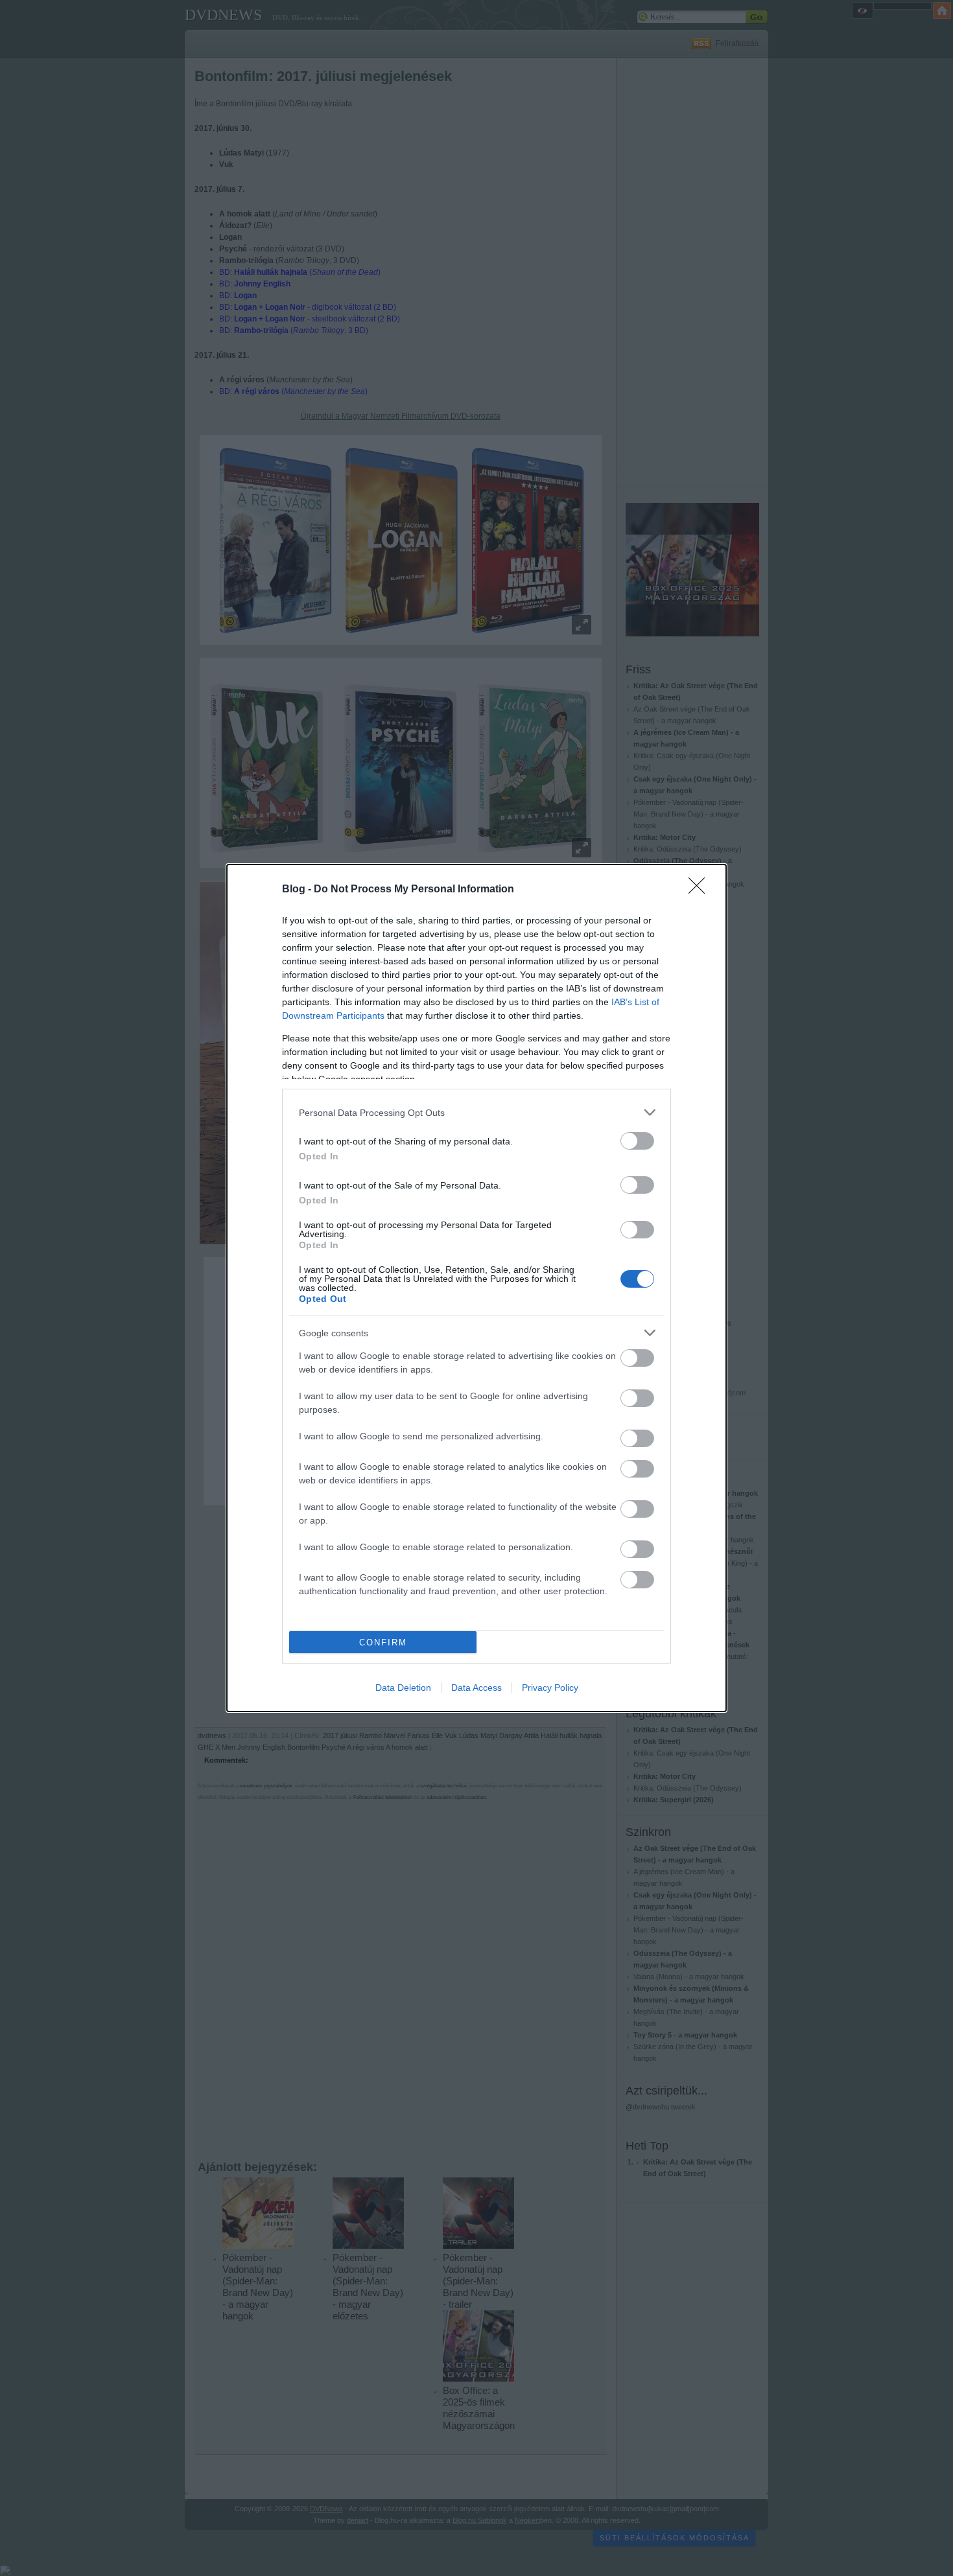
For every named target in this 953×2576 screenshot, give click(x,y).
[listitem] (476, 1112)
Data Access (476, 1688)
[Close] (701, 890)
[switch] (637, 1141)
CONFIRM (383, 1642)
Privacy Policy (550, 1688)
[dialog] (476, 1288)
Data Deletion (403, 1688)
